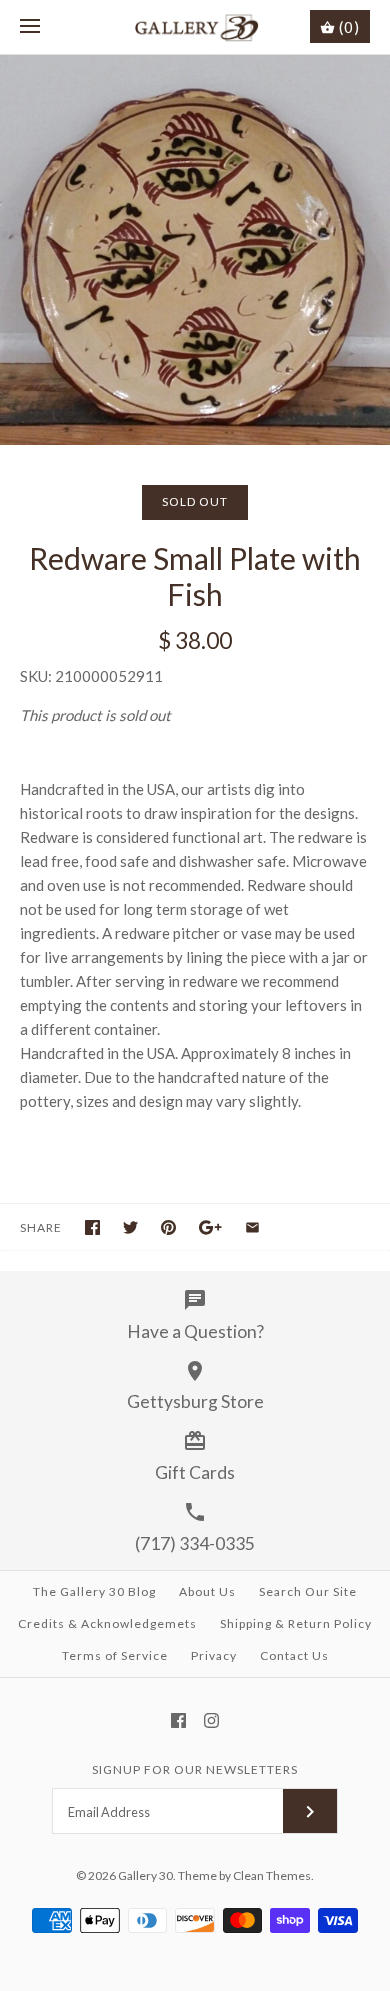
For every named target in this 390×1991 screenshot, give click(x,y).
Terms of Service (115, 1655)
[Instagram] (211, 1720)
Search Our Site (308, 1591)
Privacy (214, 1655)
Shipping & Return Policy (296, 1623)
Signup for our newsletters (195, 1769)
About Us (207, 1591)
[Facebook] (178, 1720)
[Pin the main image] (168, 1227)
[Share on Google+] (210, 1227)
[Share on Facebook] (92, 1227)
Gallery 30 (145, 1875)
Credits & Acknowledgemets (107, 1623)
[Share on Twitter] (130, 1227)
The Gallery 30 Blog (94, 1591)
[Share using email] (252, 1227)
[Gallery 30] (195, 27)
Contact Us (294, 1655)
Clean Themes (272, 1875)
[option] (195, 250)
